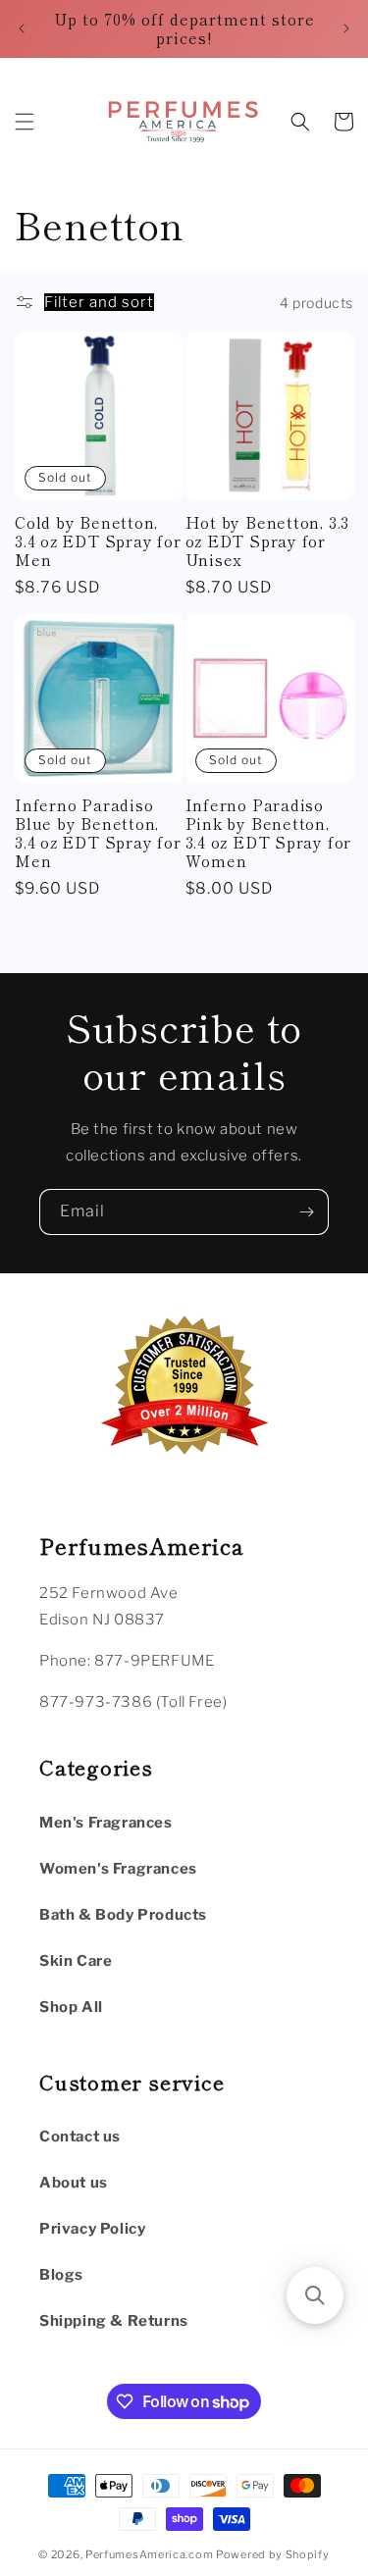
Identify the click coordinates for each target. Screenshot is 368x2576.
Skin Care (76, 1961)
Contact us (80, 2137)
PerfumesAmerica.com (149, 2554)
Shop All (71, 2007)
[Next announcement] (346, 28)
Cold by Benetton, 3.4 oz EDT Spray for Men (98, 541)
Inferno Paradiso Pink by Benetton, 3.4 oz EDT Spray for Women (269, 833)
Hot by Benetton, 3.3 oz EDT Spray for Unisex (268, 541)
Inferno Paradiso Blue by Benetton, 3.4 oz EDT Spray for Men (98, 833)
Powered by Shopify (273, 2554)
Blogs (61, 2275)
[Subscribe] (306, 1212)
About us (74, 2183)
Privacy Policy (92, 2229)
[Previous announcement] (22, 28)
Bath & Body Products (123, 1915)
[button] (25, 122)
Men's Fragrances (106, 1823)
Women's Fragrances (118, 1869)
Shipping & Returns (114, 2321)
